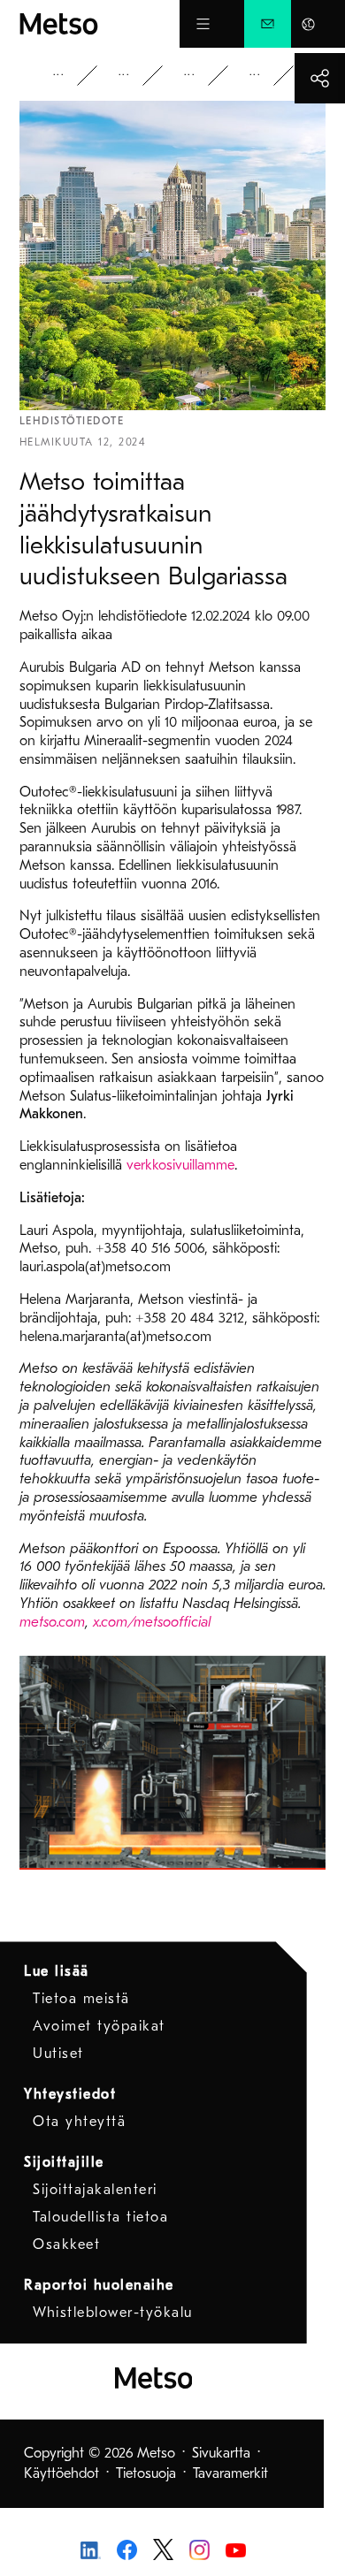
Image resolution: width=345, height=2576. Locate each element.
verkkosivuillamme (180, 1165)
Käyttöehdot (61, 2473)
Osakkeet (66, 2244)
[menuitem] (268, 24)
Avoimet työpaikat (99, 2026)
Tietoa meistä (81, 1999)
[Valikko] (203, 24)
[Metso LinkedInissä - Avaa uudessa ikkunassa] (91, 2549)
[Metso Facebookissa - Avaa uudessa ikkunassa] (127, 2549)
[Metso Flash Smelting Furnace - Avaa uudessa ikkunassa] (173, 1763)
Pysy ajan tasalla (136, 76)
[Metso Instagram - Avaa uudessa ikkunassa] (199, 2549)
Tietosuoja (146, 2473)
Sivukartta (221, 2453)
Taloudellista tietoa (100, 2217)
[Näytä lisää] (320, 78)
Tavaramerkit (230, 2473)
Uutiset (202, 76)
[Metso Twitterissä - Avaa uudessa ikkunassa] (163, 2549)
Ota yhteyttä (79, 2122)
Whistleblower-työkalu (113, 2313)
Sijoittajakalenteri (95, 2190)
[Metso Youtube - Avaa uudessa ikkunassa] (236, 2549)
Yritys (71, 76)
